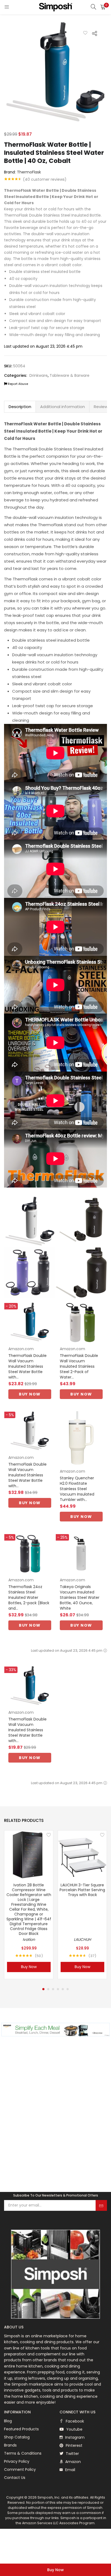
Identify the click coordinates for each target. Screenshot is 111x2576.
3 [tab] (53, 1989)
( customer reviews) (45, 179)
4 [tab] (58, 1989)
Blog (8, 2421)
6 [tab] (68, 1989)
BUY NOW (30, 1394)
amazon (72, 2462)
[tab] (20, 407)
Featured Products (21, 2429)
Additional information (63, 407)
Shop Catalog (17, 2437)
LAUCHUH (82, 1939)
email (70, 2470)
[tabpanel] (29, 1905)
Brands (10, 2445)
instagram (74, 2437)
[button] (103, 7)
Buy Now (55, 2570)
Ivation (29, 1939)
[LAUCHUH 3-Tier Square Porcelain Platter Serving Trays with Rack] (82, 1855)
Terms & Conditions (23, 2453)
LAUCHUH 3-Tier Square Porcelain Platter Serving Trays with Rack (82, 1890)
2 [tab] (48, 1989)
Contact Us (15, 2478)
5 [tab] (63, 1989)
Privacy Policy (17, 2461)
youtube (74, 2429)
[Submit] (101, 2205)
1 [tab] (43, 1989)
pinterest (74, 2445)
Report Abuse (18, 384)
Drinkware (39, 375)
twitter (72, 2454)
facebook (74, 2421)
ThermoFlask (29, 172)
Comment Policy (20, 2469)
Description (20, 407)
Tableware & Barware (70, 375)
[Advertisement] (55, 2122)
